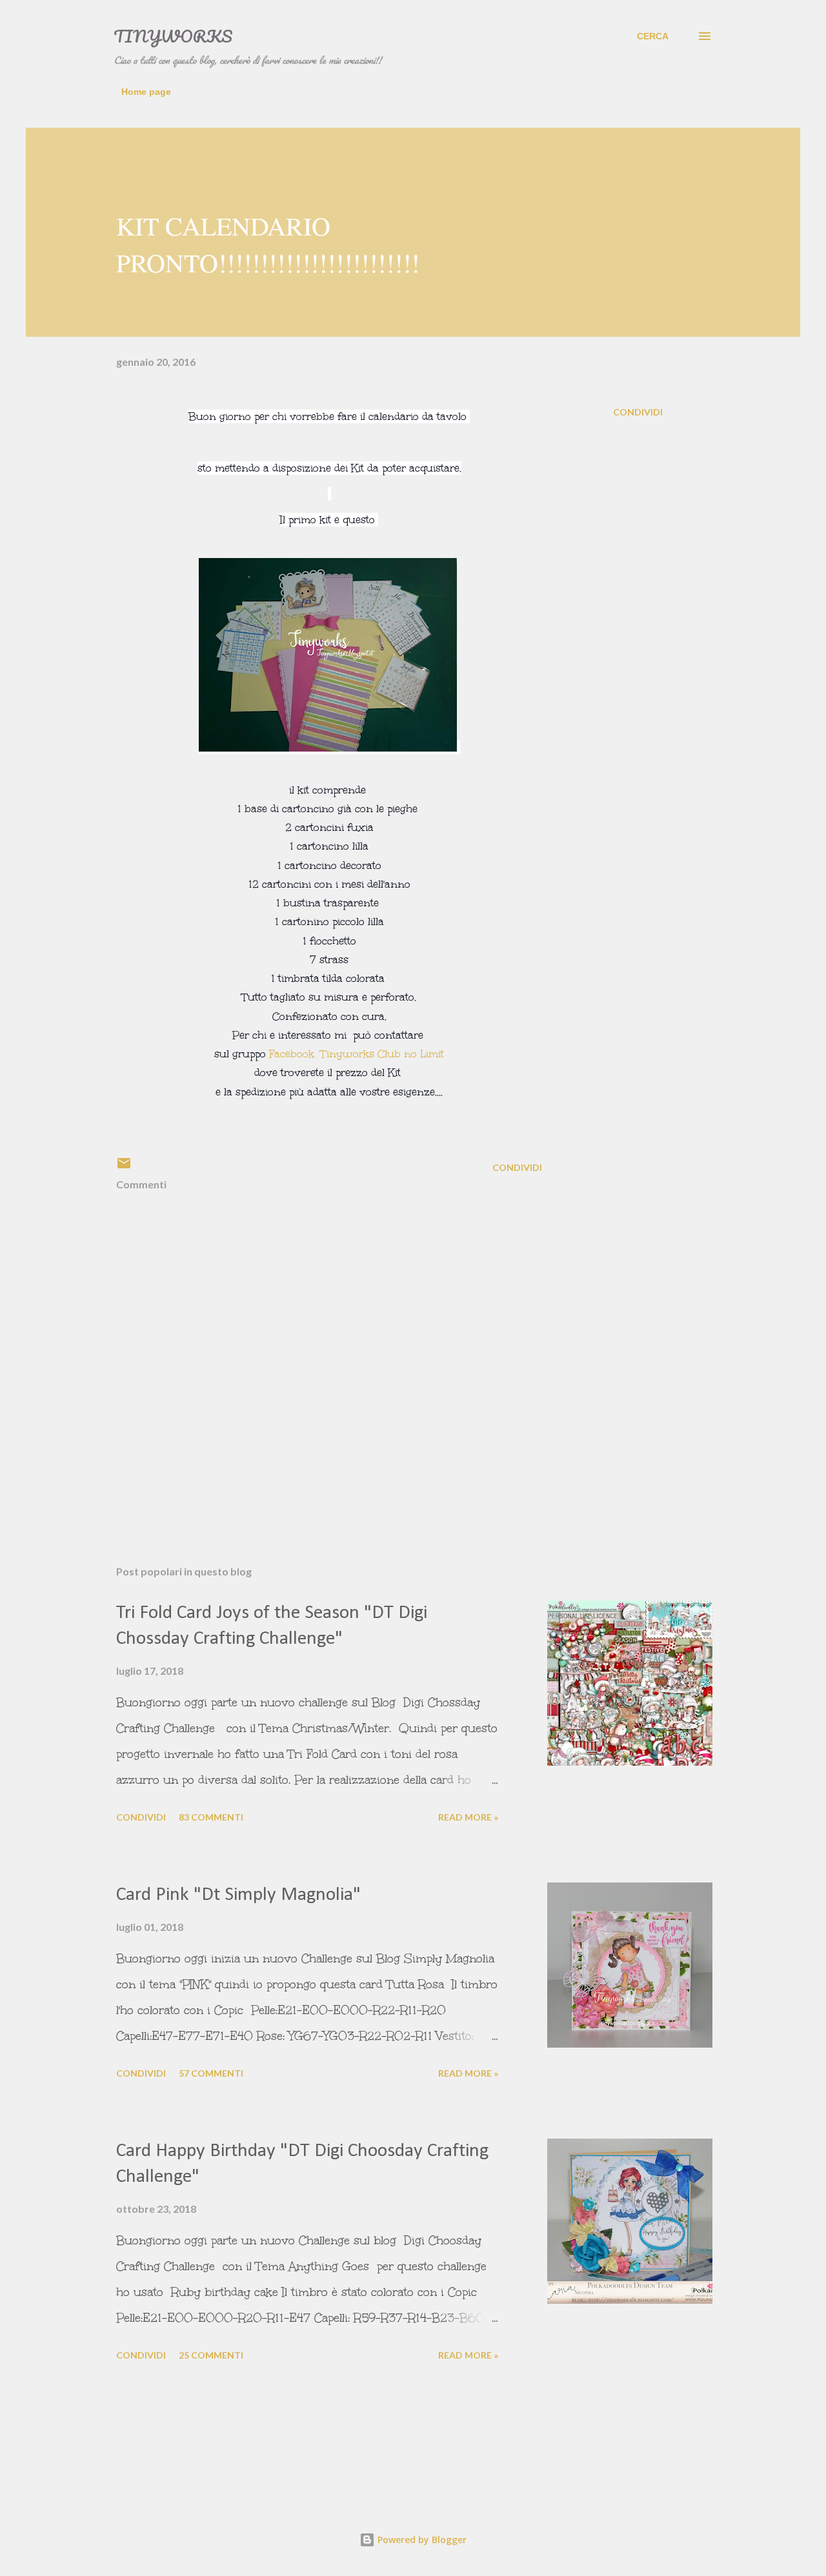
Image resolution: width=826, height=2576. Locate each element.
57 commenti (211, 2073)
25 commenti (211, 2355)
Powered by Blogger (421, 2540)
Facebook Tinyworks (355, 1054)
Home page (146, 92)
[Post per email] (124, 1167)
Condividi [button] (638, 412)
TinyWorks (173, 36)
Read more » (468, 1817)
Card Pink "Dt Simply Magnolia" (238, 1895)
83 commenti (211, 1817)
